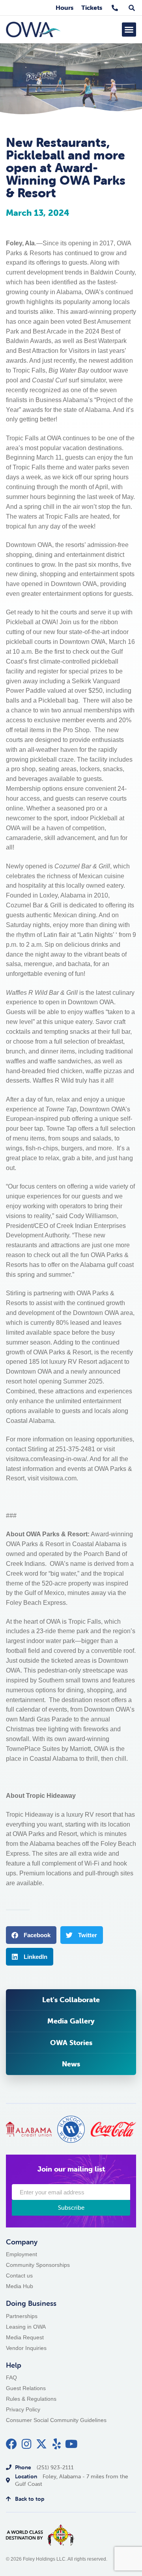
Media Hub (20, 2286)
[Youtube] (71, 2444)
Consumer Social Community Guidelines (56, 2420)
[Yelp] (56, 2444)
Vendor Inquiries (26, 2348)
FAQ (11, 2378)
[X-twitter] (41, 2444)
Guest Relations (26, 2388)
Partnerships (22, 2316)
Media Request (25, 2338)
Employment (21, 2254)
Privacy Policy (23, 2410)
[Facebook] (11, 2444)
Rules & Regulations (31, 2399)
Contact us (19, 2276)
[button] (129, 30)
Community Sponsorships (38, 2265)
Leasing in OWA (26, 2327)
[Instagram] (26, 2444)
